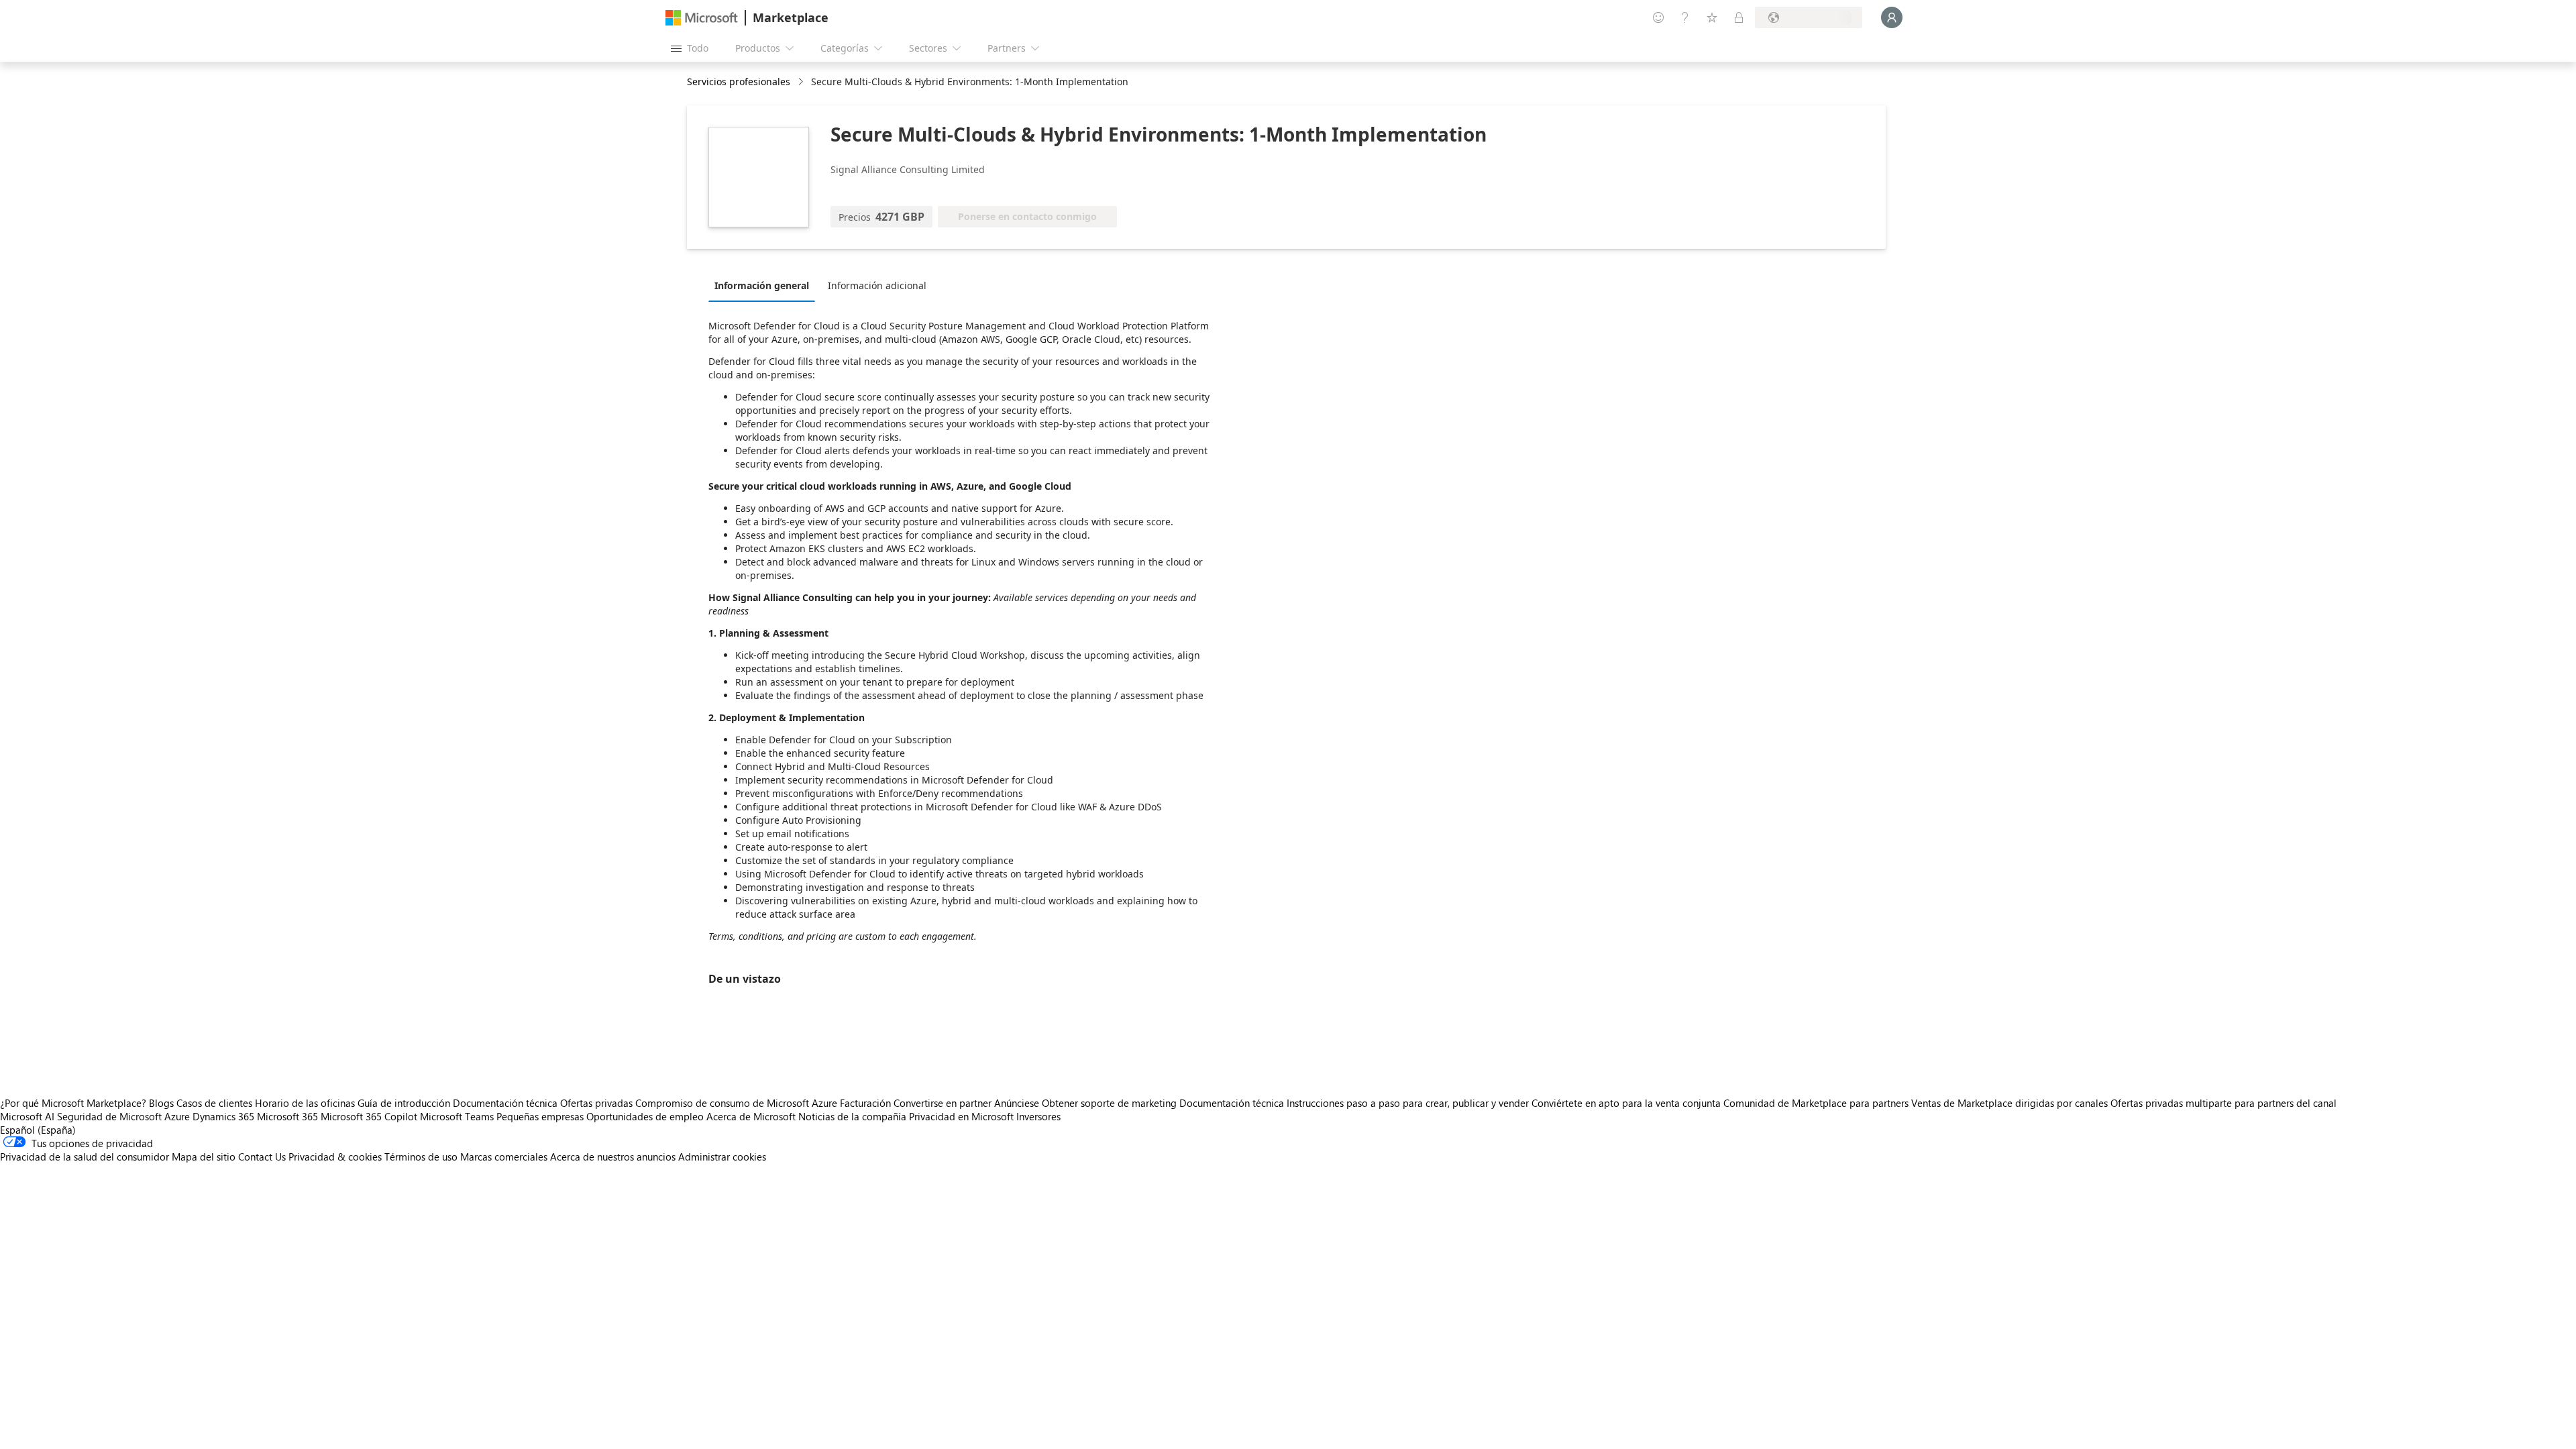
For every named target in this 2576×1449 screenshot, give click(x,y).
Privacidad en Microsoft (961, 1116)
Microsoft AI (27, 1116)
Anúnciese (1017, 1103)
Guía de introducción (404, 1103)
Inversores (1038, 1116)
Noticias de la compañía (852, 1116)
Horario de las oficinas (305, 1103)
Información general (762, 285)
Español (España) (38, 1130)
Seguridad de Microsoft (109, 1116)
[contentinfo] (802, 82)
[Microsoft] (702, 18)
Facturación (865, 1103)
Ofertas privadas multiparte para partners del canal (2223, 1103)
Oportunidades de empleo (645, 1116)
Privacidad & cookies (335, 1157)
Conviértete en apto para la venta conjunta (1626, 1103)
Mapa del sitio (204, 1157)
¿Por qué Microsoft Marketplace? (73, 1103)
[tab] (765, 285)
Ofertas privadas (596, 1103)
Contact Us (262, 1157)
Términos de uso (421, 1157)
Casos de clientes (214, 1103)
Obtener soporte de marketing (1109, 1103)
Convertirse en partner (943, 1103)
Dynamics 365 (223, 1116)
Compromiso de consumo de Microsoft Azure (738, 1103)
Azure (177, 1116)
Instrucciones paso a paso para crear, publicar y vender (1408, 1103)
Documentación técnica (505, 1103)
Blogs (161, 1103)
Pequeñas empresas (540, 1116)
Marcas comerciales (504, 1157)
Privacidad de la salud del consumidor (85, 1157)
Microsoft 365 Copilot (369, 1116)
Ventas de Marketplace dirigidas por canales (2009, 1103)
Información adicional (877, 285)
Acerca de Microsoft (751, 1116)
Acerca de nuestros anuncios (613, 1157)
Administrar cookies (722, 1157)
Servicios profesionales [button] (739, 82)
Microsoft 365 (287, 1116)
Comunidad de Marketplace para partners (1816, 1103)
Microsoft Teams (457, 1116)
